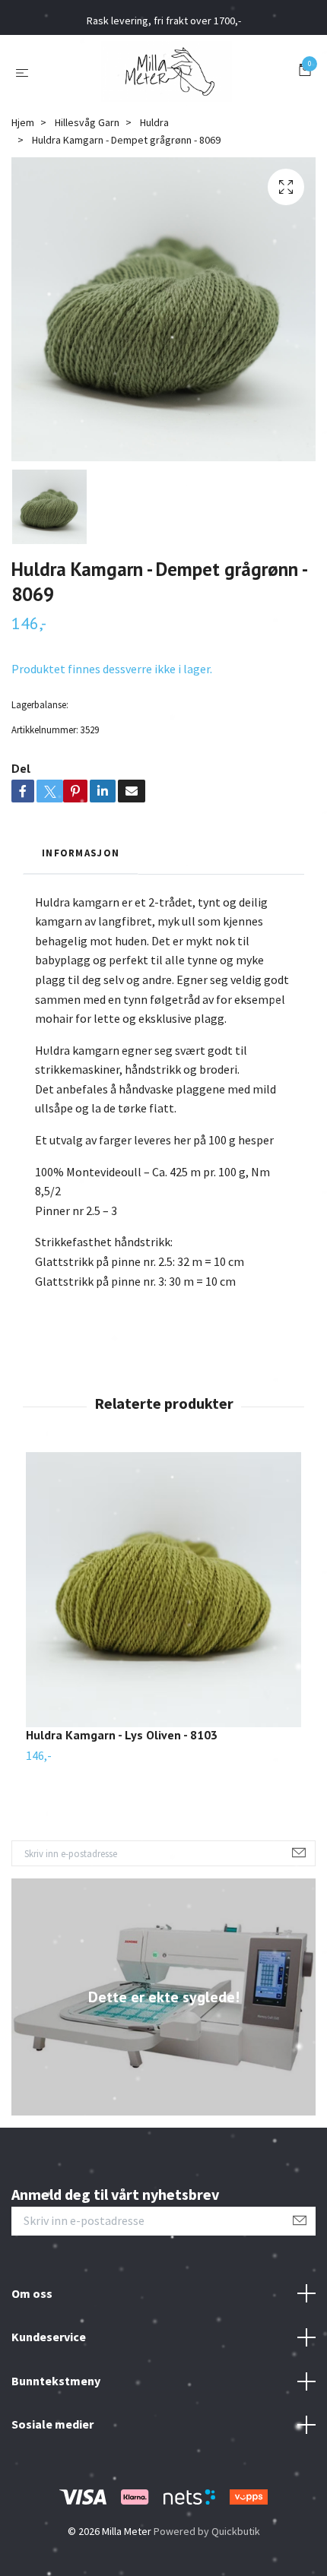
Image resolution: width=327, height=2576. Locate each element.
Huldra (154, 122)
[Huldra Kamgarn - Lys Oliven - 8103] (163, 1590)
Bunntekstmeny (56, 2381)
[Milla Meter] (166, 71)
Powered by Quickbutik (207, 2531)
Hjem (23, 122)
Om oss (32, 2293)
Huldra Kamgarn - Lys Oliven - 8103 (122, 1735)
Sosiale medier (52, 2424)
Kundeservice (49, 2337)
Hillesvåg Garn (87, 122)
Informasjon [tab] (81, 853)
